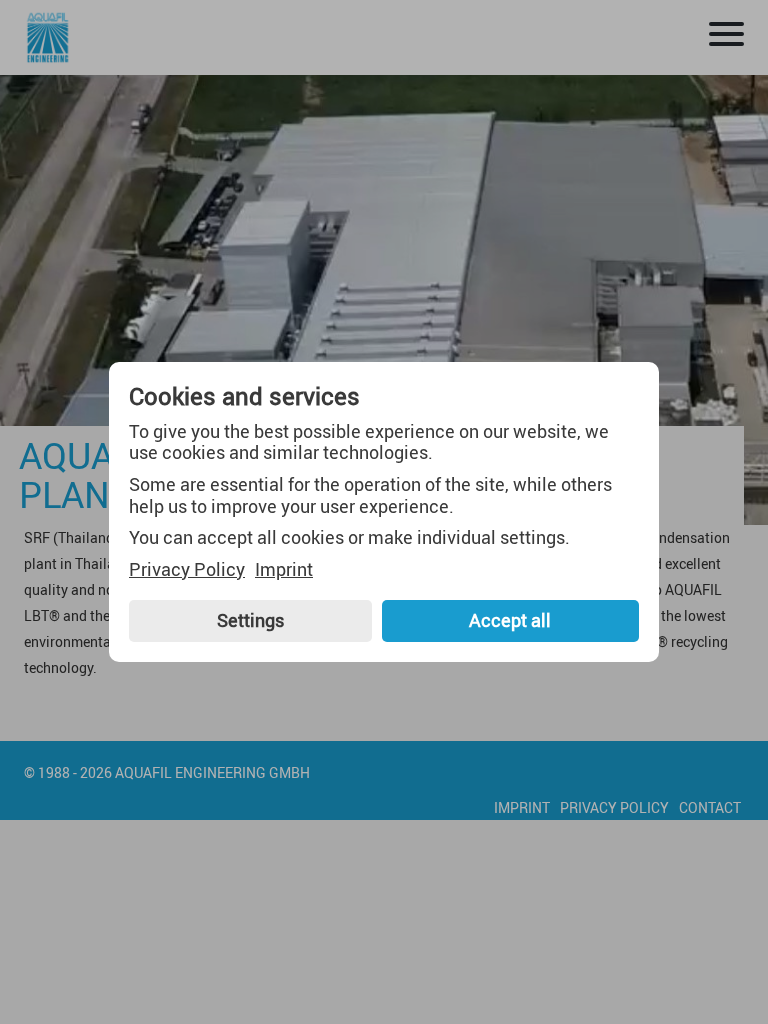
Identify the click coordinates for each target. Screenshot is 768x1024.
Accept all (510, 620)
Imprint (284, 570)
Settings (250, 620)
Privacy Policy (187, 570)
